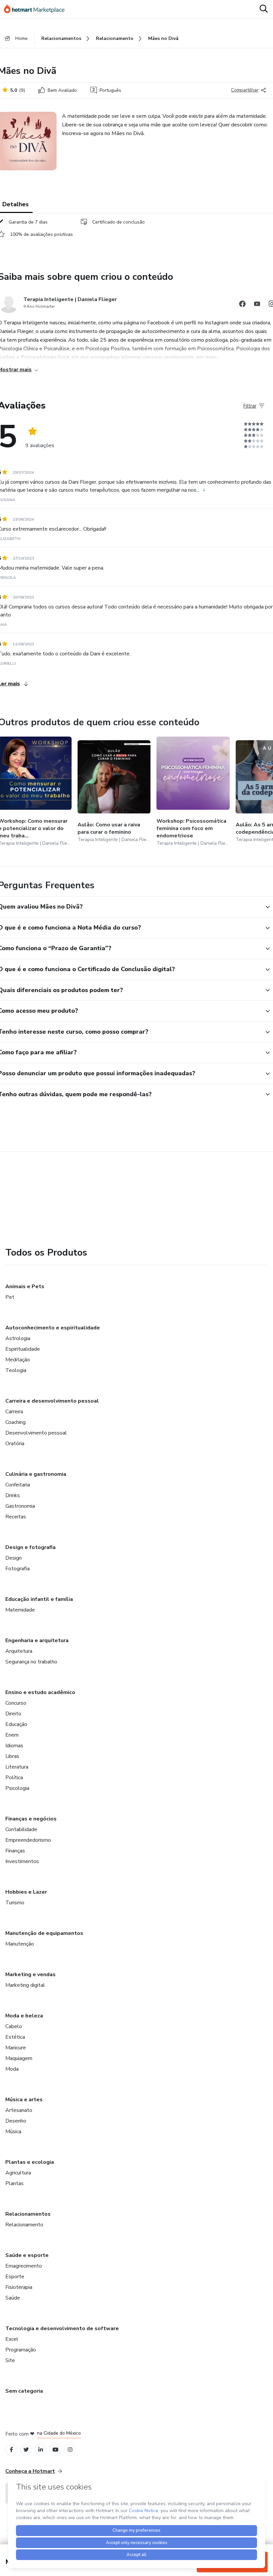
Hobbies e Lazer (26, 1892)
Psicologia (17, 1788)
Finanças (15, 1851)
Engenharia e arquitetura (37, 1640)
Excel (12, 2339)
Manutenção (20, 1944)
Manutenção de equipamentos (44, 1933)
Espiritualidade (23, 1349)
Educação (16, 1724)
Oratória (15, 1444)
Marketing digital (25, 1985)
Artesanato (19, 2110)
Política (14, 1778)
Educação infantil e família (39, 1599)
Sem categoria (24, 2391)
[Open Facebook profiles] (11, 2450)
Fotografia (17, 1569)
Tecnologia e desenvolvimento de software (62, 2328)
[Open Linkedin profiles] (41, 2450)
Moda (12, 2069)
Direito (13, 1714)
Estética (15, 2037)
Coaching (15, 1422)
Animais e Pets (25, 1287)
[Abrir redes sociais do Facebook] (242, 305)
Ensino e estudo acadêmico (40, 1692)
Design (13, 1558)
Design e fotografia (30, 1547)
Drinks (13, 1495)
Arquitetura (19, 1651)
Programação (21, 2350)
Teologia (16, 1370)
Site (10, 2360)
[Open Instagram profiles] (70, 2450)
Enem (12, 1735)
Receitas (16, 1517)
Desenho (16, 2121)
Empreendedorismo (28, 1840)
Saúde (13, 2298)
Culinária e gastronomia (36, 1474)
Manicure (16, 2048)
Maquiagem (19, 2058)
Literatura (17, 1767)
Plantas (14, 2183)
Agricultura (18, 2173)
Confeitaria (18, 1485)
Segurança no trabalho (31, 1662)
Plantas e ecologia (30, 2162)
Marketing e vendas (30, 1975)
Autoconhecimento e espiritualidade (53, 1328)
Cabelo (14, 2026)
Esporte (15, 2277)
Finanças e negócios (31, 1819)
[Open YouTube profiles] (55, 2450)
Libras (12, 1756)
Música (13, 2132)
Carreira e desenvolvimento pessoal (52, 1401)
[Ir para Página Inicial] (37, 9)
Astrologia (18, 1338)
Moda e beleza (24, 2016)
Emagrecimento (24, 2266)
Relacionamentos (28, 2214)
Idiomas (14, 1746)
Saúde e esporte (27, 2255)
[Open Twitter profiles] (26, 2450)
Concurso (16, 1703)
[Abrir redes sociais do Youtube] (257, 305)
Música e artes (24, 2100)
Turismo (15, 1903)
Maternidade (20, 1610)
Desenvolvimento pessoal (36, 1433)
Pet (10, 1297)
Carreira (14, 1412)
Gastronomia (20, 1506)
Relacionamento (24, 2225)
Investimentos (22, 1861)
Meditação (18, 1360)
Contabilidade (21, 1829)
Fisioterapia (19, 2287)
